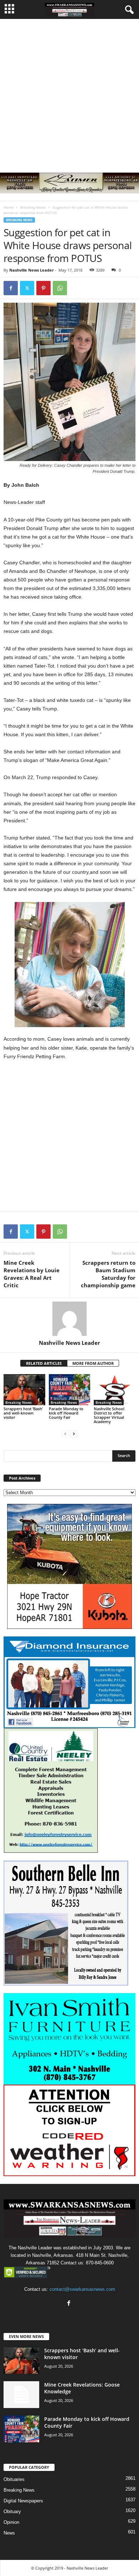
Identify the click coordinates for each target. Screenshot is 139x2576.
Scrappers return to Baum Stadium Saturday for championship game (108, 1274)
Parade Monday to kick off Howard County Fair (66, 1413)
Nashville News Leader (32, 270)
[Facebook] (11, 288)
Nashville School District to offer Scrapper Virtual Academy (109, 1415)
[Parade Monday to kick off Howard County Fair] (70, 1390)
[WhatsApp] (60, 288)
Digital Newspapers (23, 2501)
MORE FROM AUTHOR (93, 1363)
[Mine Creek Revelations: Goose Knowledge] (21, 2395)
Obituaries (14, 2479)
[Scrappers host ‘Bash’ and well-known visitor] (24, 1390)
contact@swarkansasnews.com (82, 2289)
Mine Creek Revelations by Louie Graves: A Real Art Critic (32, 1274)
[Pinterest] (43, 288)
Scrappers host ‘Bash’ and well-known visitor (23, 1413)
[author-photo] (69, 1319)
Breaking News (33, 207)
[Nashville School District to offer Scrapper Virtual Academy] (115, 1390)
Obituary (12, 2511)
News (9, 2533)
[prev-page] (65, 1434)
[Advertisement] (69, 92)
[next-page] (74, 1434)
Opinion (11, 2522)
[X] (27, 288)
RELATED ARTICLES (44, 1363)
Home (9, 207)
